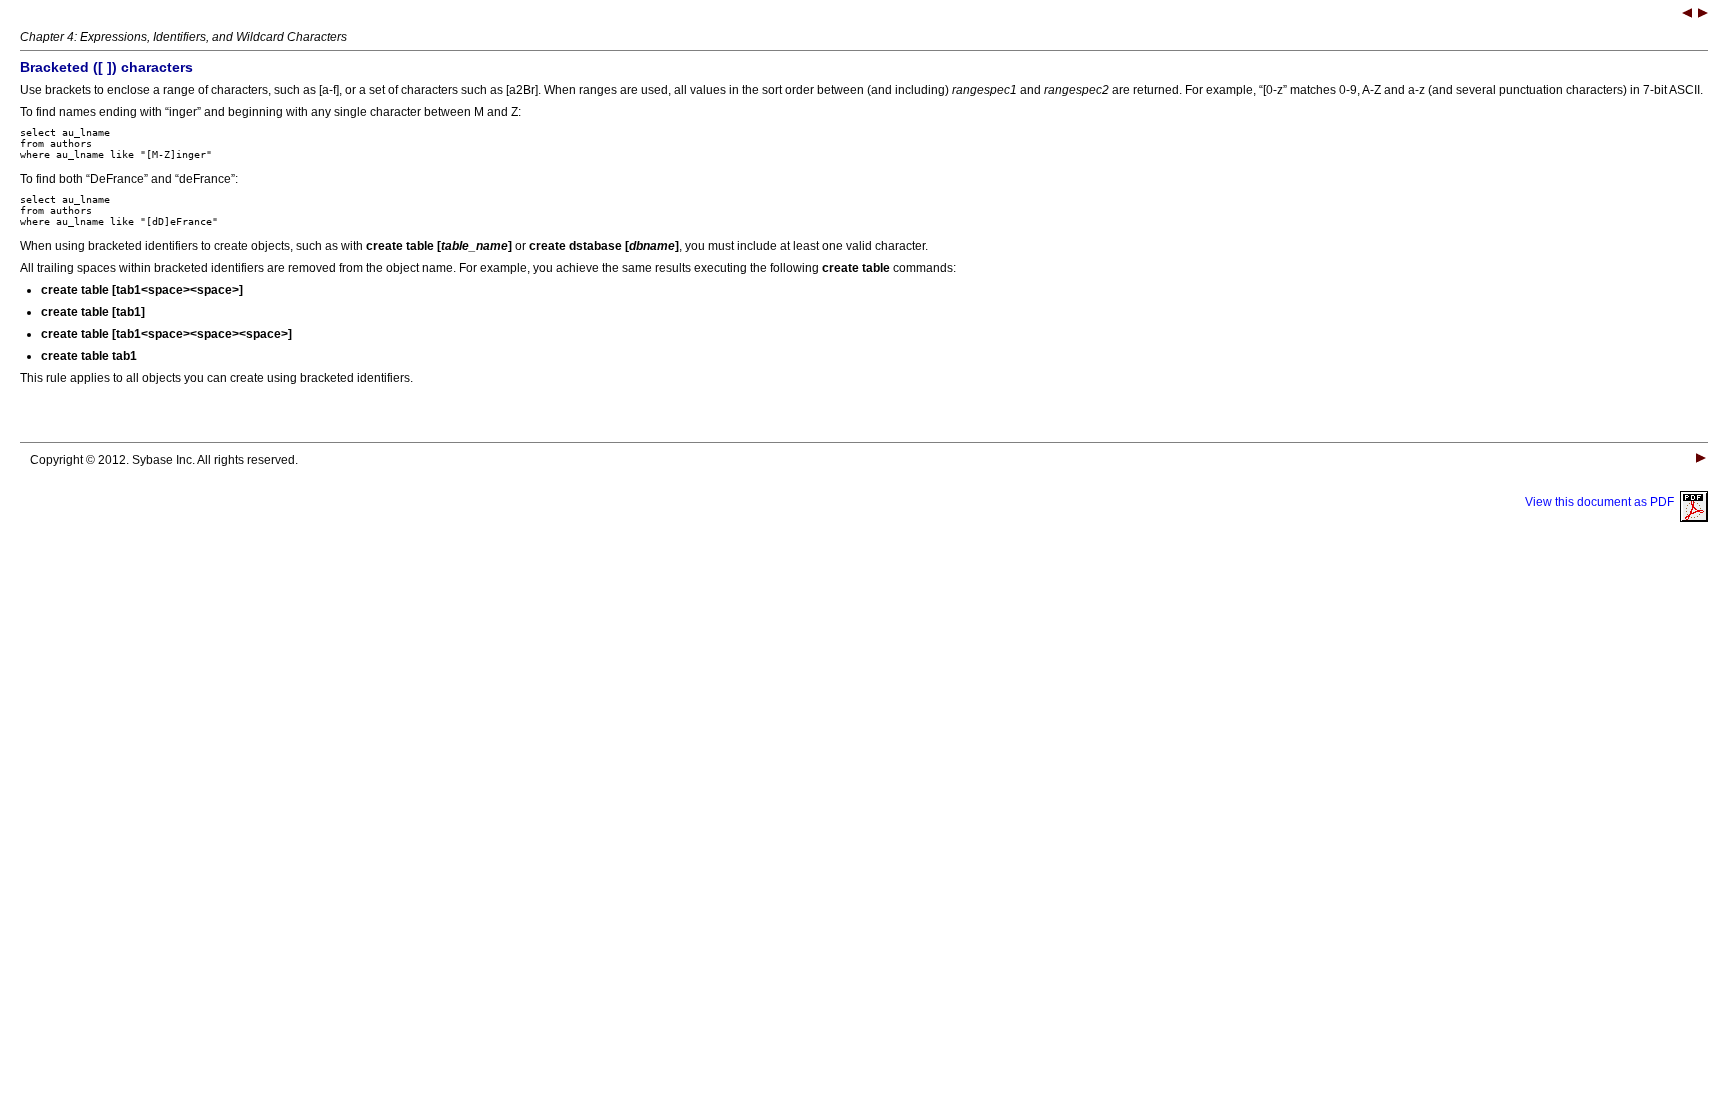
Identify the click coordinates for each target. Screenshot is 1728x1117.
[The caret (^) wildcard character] (1703, 15)
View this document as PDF (1602, 502)
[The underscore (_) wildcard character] (1687, 15)
